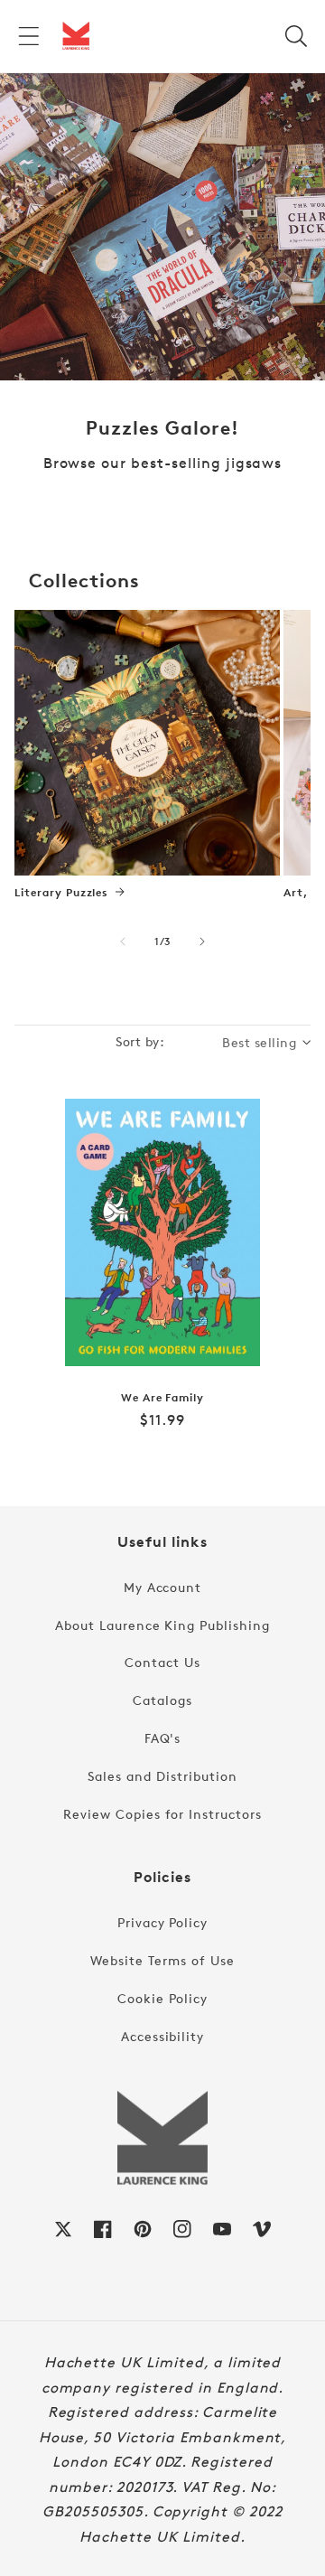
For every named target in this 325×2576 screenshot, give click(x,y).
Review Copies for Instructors (162, 1814)
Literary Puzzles (61, 893)
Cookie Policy (162, 1998)
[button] (29, 36)
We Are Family (162, 1398)
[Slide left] (123, 941)
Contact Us (162, 1662)
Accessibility (162, 2036)
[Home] (76, 36)
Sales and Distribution (162, 1776)
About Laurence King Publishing (162, 1625)
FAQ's (163, 1738)
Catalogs (162, 1700)
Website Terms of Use (162, 1960)
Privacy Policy (162, 1922)
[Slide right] (202, 941)
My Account (163, 1587)
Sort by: (140, 1041)
